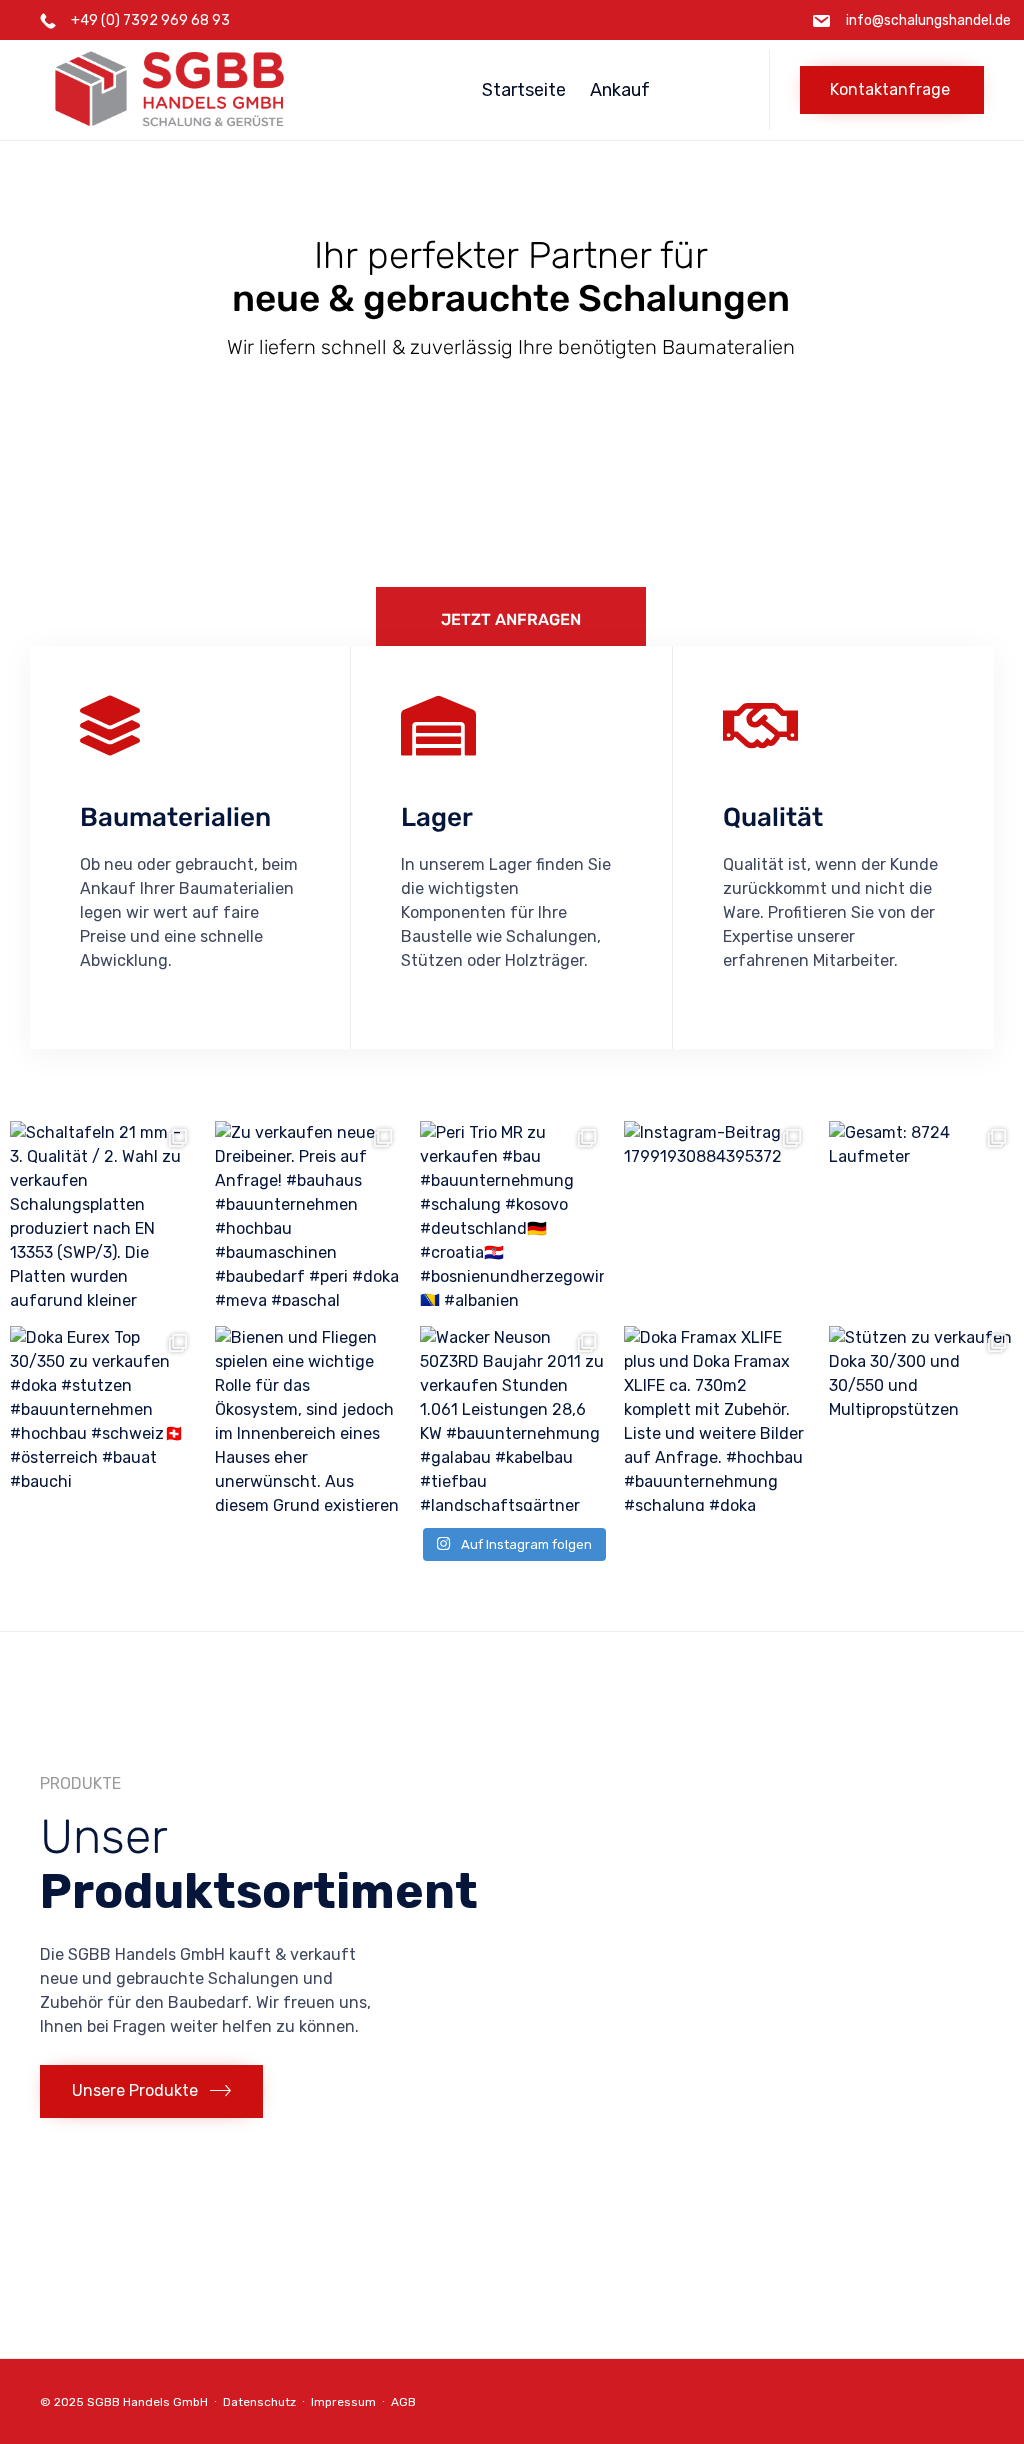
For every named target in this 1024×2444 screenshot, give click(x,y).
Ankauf (620, 90)
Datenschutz (259, 2402)
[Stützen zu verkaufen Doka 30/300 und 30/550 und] (921, 1418)
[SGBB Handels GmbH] (227, 90)
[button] (892, 90)
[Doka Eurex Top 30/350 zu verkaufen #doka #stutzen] (102, 1418)
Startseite (524, 90)
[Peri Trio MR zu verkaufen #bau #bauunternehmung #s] (512, 1213)
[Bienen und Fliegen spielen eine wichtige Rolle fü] (307, 1418)
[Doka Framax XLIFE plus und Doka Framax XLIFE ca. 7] (716, 1418)
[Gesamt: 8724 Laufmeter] (921, 1213)
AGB (403, 2402)
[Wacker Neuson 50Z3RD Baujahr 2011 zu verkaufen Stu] (512, 1418)
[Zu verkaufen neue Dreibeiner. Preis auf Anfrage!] (307, 1213)
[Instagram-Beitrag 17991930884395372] (716, 1213)
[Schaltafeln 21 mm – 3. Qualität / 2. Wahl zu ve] (102, 1213)
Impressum (343, 2402)
